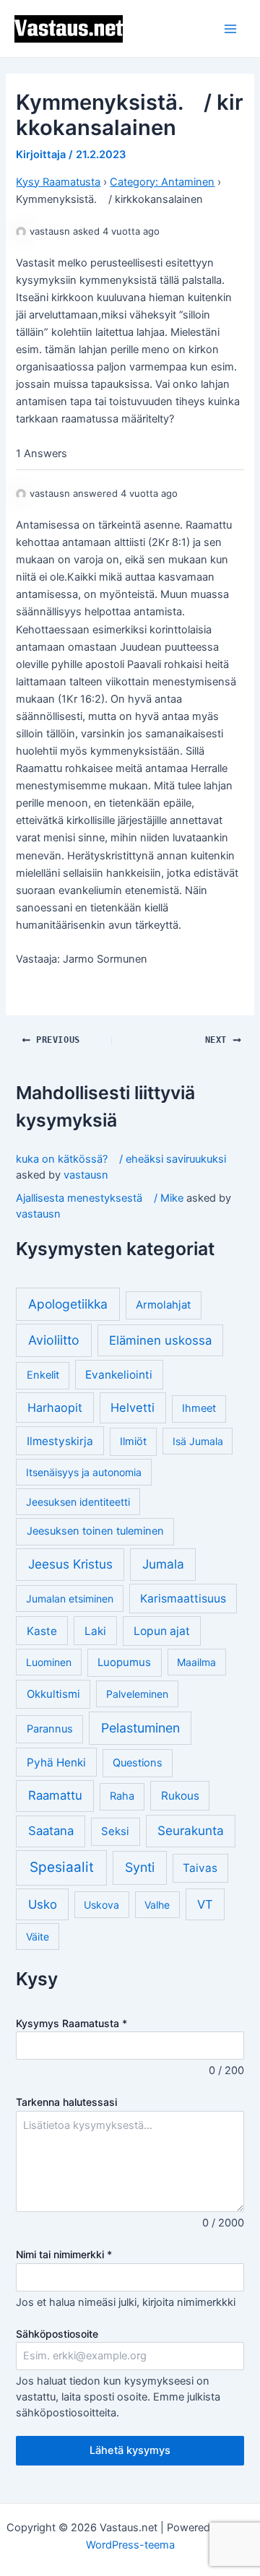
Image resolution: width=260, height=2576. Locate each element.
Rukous (180, 1796)
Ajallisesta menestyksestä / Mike (100, 1198)
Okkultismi (53, 1694)
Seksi (115, 1831)
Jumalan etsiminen (70, 1599)
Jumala (163, 1564)
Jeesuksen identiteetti (78, 1502)
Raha (122, 1796)
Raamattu (55, 1795)
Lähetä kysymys (130, 2450)
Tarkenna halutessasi (66, 2102)
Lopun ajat (162, 1631)
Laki (95, 1631)
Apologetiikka (68, 1304)
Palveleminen (137, 1694)
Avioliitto (54, 1340)
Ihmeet (199, 1408)
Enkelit (43, 1375)
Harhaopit (55, 1408)
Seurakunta (191, 1830)
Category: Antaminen (162, 182)
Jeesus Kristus (70, 1564)
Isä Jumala (198, 1441)
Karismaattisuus (183, 1599)
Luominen (49, 1662)
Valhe (157, 1905)
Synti (140, 1867)
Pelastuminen (140, 1728)
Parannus (50, 1729)
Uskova (101, 1905)
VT (205, 1904)
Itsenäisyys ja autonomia (84, 1472)
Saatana (51, 1831)
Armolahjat (163, 1305)
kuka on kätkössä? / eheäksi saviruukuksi (121, 1159)
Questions (138, 1763)
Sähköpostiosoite (57, 2334)
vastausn (86, 1175)
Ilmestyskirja (60, 1441)
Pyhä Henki (56, 1762)
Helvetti (133, 1408)
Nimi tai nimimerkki (64, 2254)
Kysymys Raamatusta (71, 2023)
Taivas (200, 1868)
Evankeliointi (119, 1375)
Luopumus (124, 1662)
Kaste (42, 1631)
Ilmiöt (133, 1441)
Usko (43, 1904)
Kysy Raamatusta (58, 182)
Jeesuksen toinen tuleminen (95, 1531)
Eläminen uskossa (160, 1340)
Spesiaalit (62, 1867)
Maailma (196, 1662)
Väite (38, 1937)
